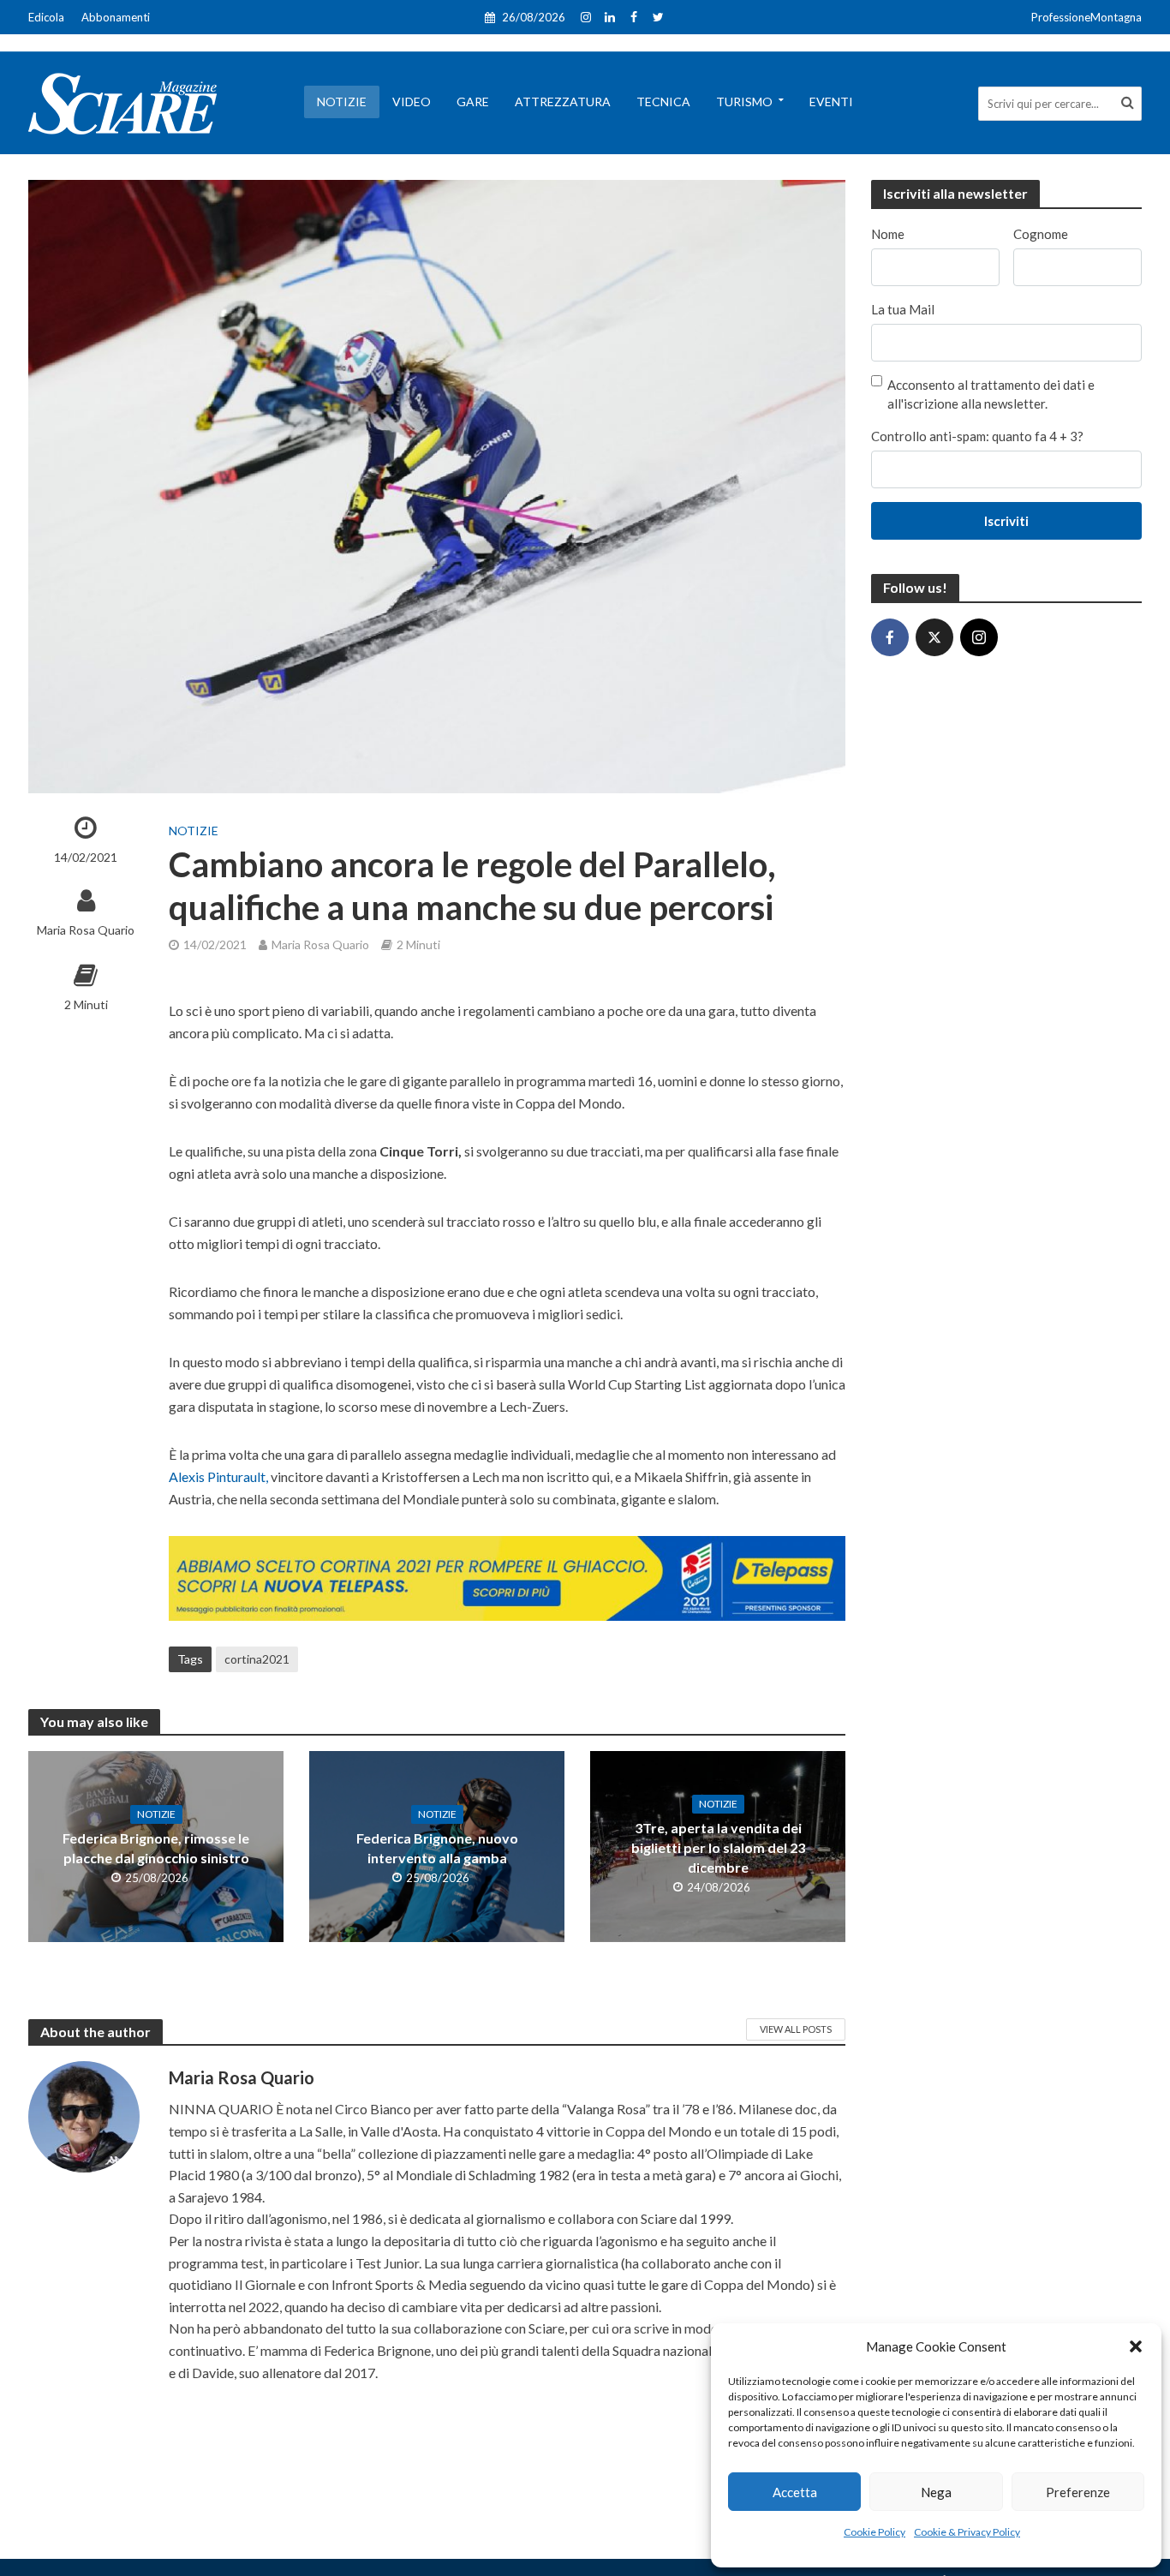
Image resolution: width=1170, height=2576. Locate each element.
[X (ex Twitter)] (934, 637)
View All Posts (796, 2029)
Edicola (46, 17)
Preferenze (1078, 2492)
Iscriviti (1006, 521)
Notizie (342, 102)
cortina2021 (257, 1659)
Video (412, 102)
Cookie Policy (875, 2532)
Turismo (744, 102)
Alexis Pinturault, (218, 1476)
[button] (1136, 2346)
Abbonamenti (116, 17)
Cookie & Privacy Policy (967, 2532)
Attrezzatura (563, 102)
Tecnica (663, 102)
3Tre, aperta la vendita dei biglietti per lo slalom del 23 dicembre (718, 1847)
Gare (473, 102)
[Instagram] (979, 637)
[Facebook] (890, 637)
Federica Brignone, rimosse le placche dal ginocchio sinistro (156, 1848)
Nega (936, 2492)
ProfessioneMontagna (1086, 17)
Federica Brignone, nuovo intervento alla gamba (437, 1848)
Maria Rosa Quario (86, 930)
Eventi (831, 102)
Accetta (795, 2492)
